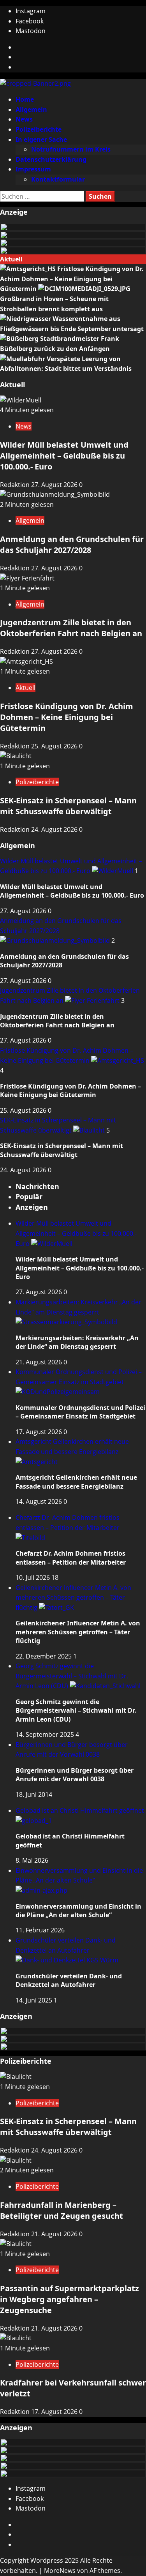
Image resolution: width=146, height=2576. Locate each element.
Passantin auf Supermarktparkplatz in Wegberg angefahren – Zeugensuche (69, 2299)
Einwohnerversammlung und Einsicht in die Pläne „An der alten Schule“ (79, 1876)
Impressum (33, 169)
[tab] (37, 1186)
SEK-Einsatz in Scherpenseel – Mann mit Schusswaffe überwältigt (68, 806)
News (24, 119)
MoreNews (60, 2571)
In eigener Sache (41, 139)
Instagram (31, 11)
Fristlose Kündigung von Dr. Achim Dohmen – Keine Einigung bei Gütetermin (72, 279)
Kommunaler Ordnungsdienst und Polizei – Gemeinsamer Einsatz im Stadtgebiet (79, 1377)
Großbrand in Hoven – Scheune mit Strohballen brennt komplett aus (54, 304)
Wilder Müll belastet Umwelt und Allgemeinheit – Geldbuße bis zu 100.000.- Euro (64, 456)
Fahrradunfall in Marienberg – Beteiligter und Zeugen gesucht (62, 2210)
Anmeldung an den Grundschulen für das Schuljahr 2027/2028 (72, 544)
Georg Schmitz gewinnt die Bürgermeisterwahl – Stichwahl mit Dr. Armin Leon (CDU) (72, 1676)
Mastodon (31, 31)
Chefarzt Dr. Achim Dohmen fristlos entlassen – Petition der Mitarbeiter (68, 1523)
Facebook (30, 21)
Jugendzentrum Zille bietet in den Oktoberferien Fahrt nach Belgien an (71, 628)
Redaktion (16, 485)
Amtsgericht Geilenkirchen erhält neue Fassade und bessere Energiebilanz (72, 1447)
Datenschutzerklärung (51, 159)
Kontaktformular (58, 179)
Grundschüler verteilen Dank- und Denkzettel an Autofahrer (66, 1945)
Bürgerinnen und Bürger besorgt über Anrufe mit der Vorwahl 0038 (75, 1775)
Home (25, 99)
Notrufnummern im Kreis (71, 149)
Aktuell (26, 688)
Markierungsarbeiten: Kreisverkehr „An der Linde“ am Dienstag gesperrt (78, 1307)
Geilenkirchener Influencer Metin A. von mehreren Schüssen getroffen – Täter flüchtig (73, 1598)
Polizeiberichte (39, 129)
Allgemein (31, 109)
